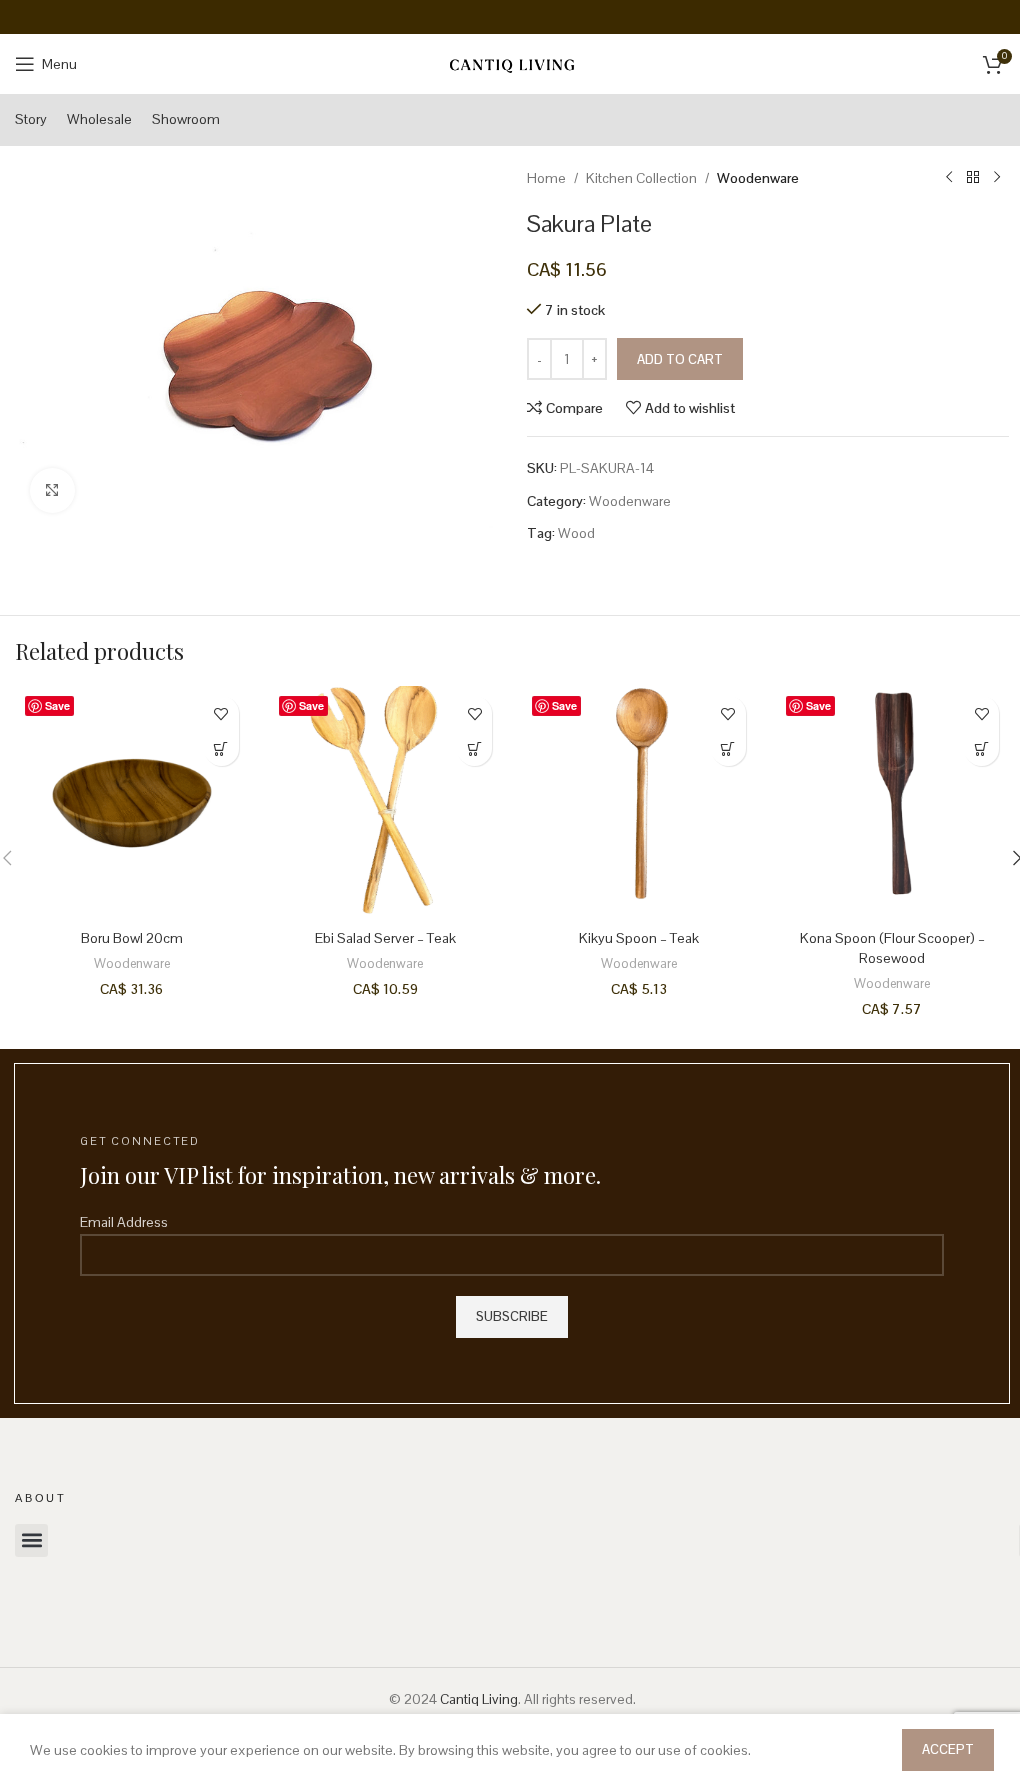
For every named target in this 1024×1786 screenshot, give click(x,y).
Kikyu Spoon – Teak (639, 938)
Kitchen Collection (641, 178)
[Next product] (997, 178)
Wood (576, 533)
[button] (221, 748)
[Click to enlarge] (52, 490)
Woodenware (758, 178)
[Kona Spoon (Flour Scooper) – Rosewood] (893, 803)
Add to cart (680, 359)
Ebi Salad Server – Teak (385, 938)
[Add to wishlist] (221, 713)
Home (546, 178)
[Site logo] (512, 63)
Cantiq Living (479, 1699)
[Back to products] (973, 178)
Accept (948, 1749)
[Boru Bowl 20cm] (132, 803)
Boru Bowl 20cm (132, 938)
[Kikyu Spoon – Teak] (639, 803)
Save (57, 705)
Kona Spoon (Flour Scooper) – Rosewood (892, 948)
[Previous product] (949, 178)
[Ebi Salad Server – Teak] (386, 803)
